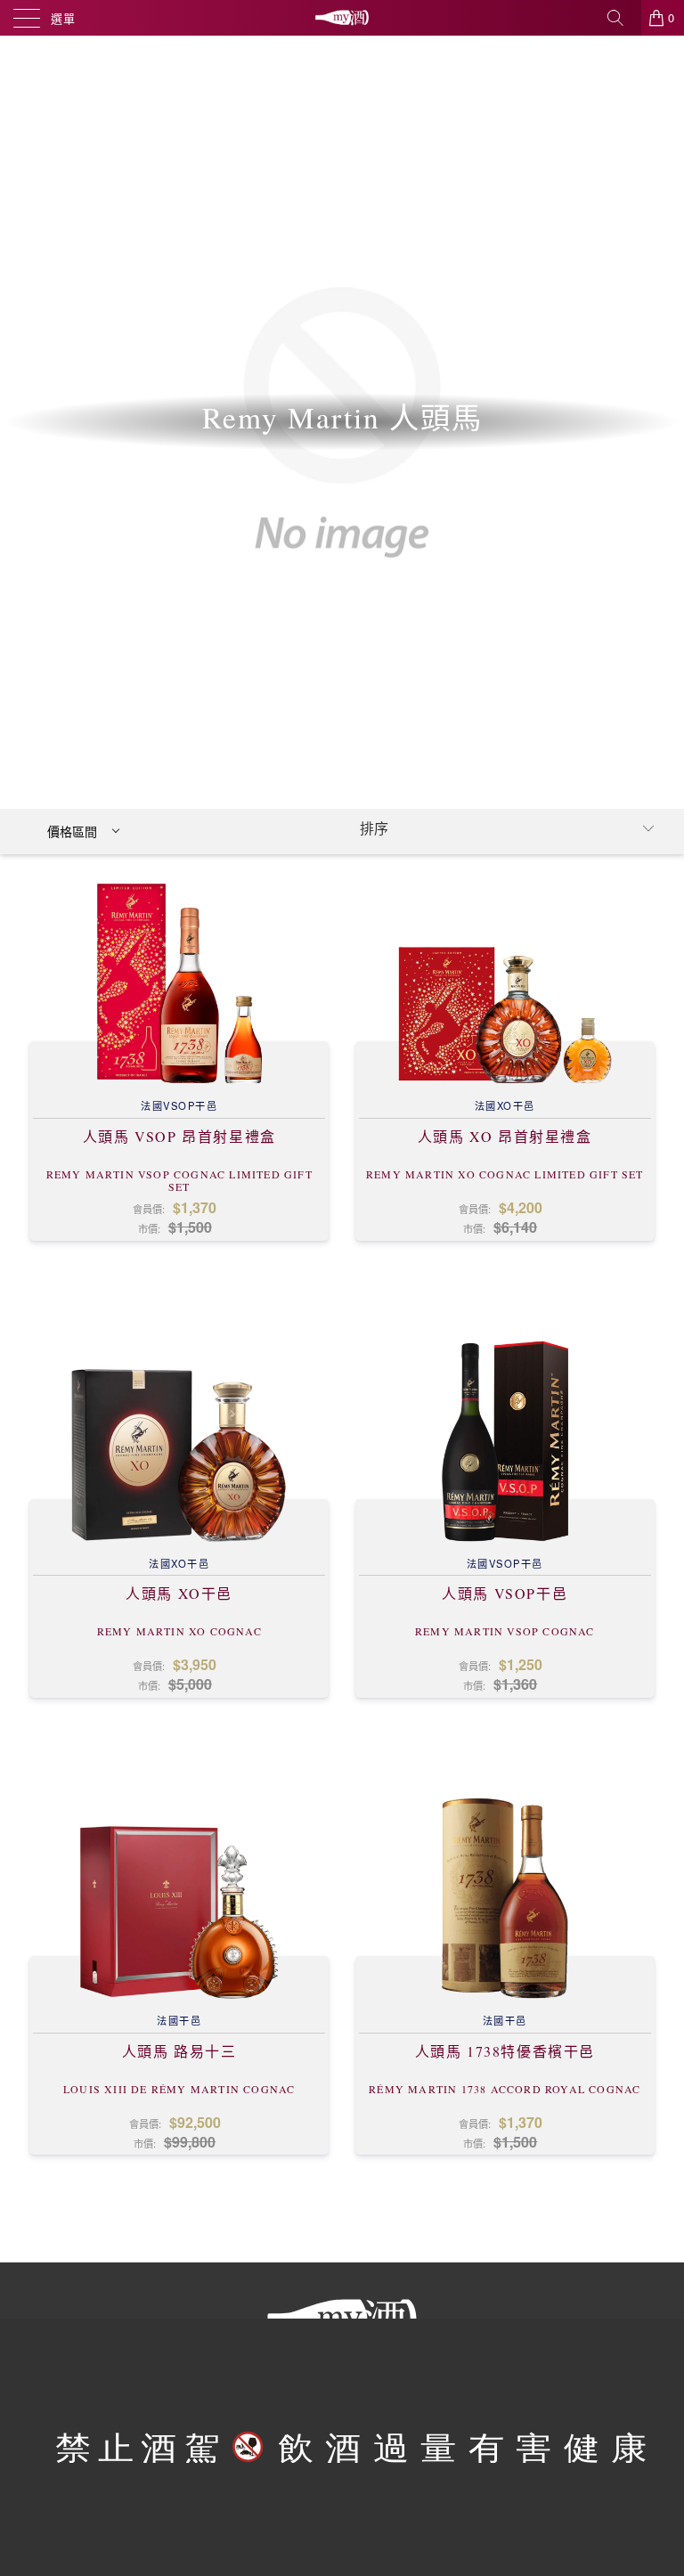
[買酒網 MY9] (342, 18)
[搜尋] (622, 18)
